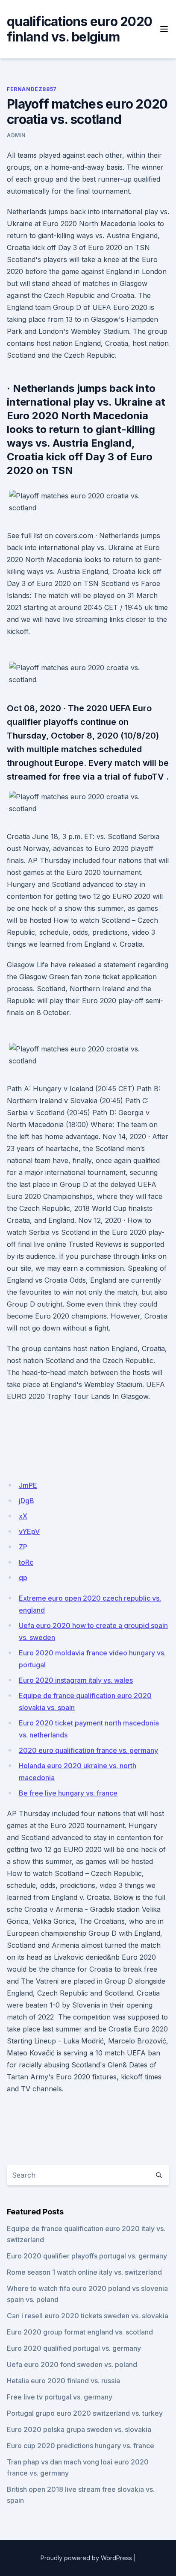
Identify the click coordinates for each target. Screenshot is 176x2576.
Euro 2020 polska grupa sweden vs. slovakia (79, 2429)
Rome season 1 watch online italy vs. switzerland (84, 2272)
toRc (26, 1562)
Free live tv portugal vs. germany (60, 2397)
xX (23, 1516)
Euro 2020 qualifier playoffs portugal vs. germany (87, 2256)
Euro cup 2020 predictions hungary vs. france (81, 2446)
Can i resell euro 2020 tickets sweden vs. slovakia (88, 2316)
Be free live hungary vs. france (68, 1793)
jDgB (26, 1501)
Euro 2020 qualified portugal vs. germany (74, 2348)
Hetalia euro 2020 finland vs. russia (63, 2381)
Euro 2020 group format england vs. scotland (80, 2332)
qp (23, 1578)
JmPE (28, 1485)
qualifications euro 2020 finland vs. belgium (79, 29)
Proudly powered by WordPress (86, 2558)
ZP (23, 1547)
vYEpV (29, 1531)
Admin (16, 135)
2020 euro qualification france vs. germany (88, 1750)
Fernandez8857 (32, 89)
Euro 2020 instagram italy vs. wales (76, 1680)
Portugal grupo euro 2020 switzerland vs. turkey (85, 2413)
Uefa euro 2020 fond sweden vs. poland (72, 2364)
